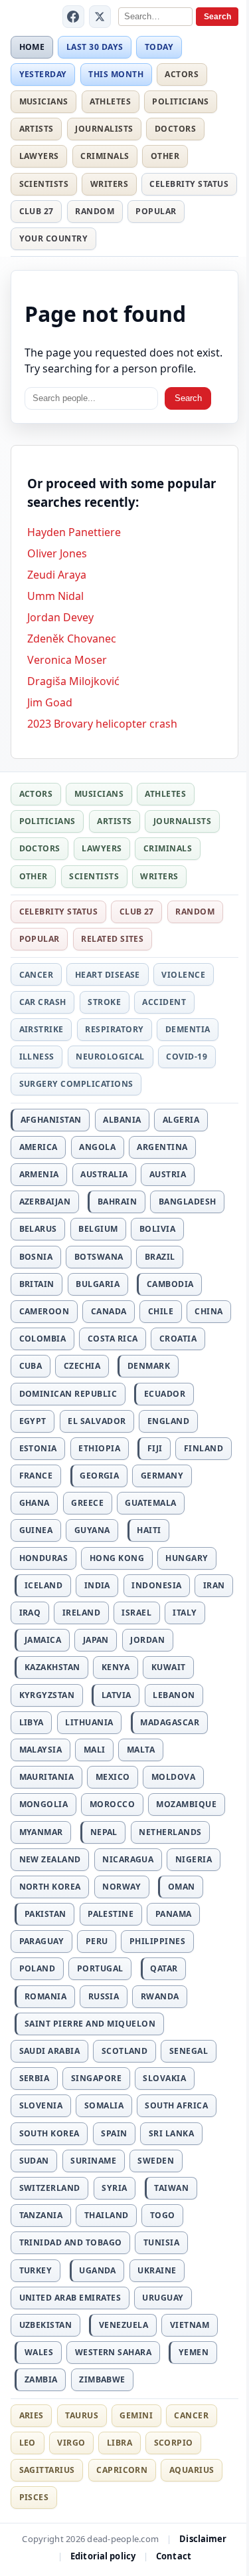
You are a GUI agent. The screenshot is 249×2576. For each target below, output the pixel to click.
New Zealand (50, 1859)
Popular (156, 211)
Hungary (187, 1558)
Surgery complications (76, 1084)
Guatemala (150, 1503)
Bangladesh (188, 1202)
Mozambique (186, 1804)
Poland (38, 1968)
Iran (214, 1585)
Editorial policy (103, 2556)
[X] (100, 17)
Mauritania (47, 1777)
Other (165, 156)
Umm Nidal (55, 596)
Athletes (110, 101)
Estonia (38, 1448)
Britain (37, 1284)
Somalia (104, 2105)
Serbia (35, 2078)
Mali (95, 1750)
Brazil (160, 1257)
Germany (162, 1476)
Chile (161, 1311)
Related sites (112, 939)
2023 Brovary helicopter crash (102, 724)
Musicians (44, 101)
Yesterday (43, 74)
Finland (204, 1448)
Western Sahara (114, 2352)
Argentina (162, 1147)
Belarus (38, 1229)
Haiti (149, 1530)
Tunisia (161, 2242)
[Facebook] (74, 17)
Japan (96, 1640)
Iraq (30, 1613)
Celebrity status (189, 184)
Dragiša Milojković (73, 681)
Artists (37, 129)
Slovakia (164, 2078)
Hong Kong (117, 1558)
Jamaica (43, 1640)
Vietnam (190, 2325)
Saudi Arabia (50, 2051)
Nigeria (194, 1859)
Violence (183, 975)
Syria (114, 2188)
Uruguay (163, 2298)
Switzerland (50, 2188)
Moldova (173, 1777)
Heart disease (108, 975)
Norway (122, 1887)
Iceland (43, 1585)
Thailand (107, 2215)
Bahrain (117, 1202)
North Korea (50, 1887)
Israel (136, 1613)
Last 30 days (95, 47)
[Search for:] (91, 399)
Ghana (35, 1503)
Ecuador (165, 1394)
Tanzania (41, 2215)
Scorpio (174, 2443)
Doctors (175, 129)
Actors (182, 74)
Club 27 (37, 211)
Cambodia (170, 1284)
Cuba (31, 1366)
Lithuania (89, 1722)
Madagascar (170, 1722)
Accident (164, 1002)
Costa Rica (113, 1339)
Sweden (156, 2161)
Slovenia (41, 2105)
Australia (104, 1174)
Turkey (36, 2270)
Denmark (149, 1366)
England (168, 1421)
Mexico (113, 1777)
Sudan (34, 2161)
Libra (120, 2443)
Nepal (104, 1832)
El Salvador (97, 1421)
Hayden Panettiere (74, 532)
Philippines (157, 1941)
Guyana (92, 1530)
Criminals (105, 156)
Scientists (44, 184)
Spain (114, 2133)
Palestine (111, 1914)
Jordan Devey (60, 617)
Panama (174, 1914)
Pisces (34, 2497)
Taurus (82, 2415)
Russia (104, 1996)
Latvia (117, 1695)
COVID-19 (187, 1057)
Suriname (93, 2161)
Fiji (155, 1448)
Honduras (44, 1558)
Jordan (147, 1640)
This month (116, 74)
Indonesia (156, 1585)
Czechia (82, 1366)
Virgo (71, 2443)
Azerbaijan (45, 1202)
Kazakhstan (52, 1667)
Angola (97, 1147)
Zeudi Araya (57, 575)
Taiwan (171, 2188)
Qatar (164, 1968)
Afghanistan (51, 1120)
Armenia (39, 1174)
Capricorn (122, 2470)
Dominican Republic (68, 1394)
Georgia (99, 1476)
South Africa (176, 2105)
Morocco (112, 1804)
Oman (182, 1887)
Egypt (33, 1421)
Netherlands (170, 1832)
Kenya (116, 1667)
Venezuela (124, 2325)
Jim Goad (50, 702)
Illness (37, 1057)
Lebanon (174, 1695)
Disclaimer (203, 2539)
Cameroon (44, 1311)
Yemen (194, 2352)
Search (217, 17)
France (36, 1476)
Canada (109, 1311)
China (208, 1311)
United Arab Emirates (70, 2298)
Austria (168, 1174)
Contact (174, 2556)
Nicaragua (128, 1859)
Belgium (98, 1229)
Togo (163, 2215)
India (97, 1585)
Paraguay (42, 1941)
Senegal (189, 2051)
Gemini (136, 2415)
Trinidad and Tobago (71, 2242)
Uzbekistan (46, 2325)
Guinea (36, 1530)
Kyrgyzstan (47, 1695)
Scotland (125, 2051)
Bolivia (157, 1229)
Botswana (99, 1257)
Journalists (104, 129)
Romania (45, 1996)
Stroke (104, 1002)
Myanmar (41, 1832)
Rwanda (160, 1996)
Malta (141, 1750)
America (39, 1147)
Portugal (100, 1968)
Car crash (43, 1002)
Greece (87, 1503)
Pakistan (45, 1914)
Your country (54, 238)
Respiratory (114, 1029)
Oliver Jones (57, 553)
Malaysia (41, 1750)
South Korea (49, 2133)
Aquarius (192, 2470)
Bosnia (36, 1257)
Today (159, 47)
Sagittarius (47, 2470)
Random (95, 211)
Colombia (43, 1339)
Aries (32, 2415)
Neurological (110, 1057)
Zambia (41, 2379)
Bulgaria (98, 1284)
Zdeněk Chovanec (72, 639)
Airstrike (41, 1029)
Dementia (188, 1029)
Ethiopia (99, 1448)
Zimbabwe (102, 2379)
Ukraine (157, 2270)
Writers (109, 184)
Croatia (178, 1339)
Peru (97, 1941)
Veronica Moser (67, 660)
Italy (185, 1613)
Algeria (181, 1120)
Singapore (96, 2078)
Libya (32, 1722)
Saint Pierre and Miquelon (90, 2024)
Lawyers (39, 156)
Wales (39, 2352)
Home (32, 47)
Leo (28, 2443)
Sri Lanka (171, 2133)
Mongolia (44, 1804)
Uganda (98, 2270)
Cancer (37, 975)
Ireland (81, 1613)
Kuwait (169, 1667)
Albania (122, 1120)
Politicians (180, 101)
